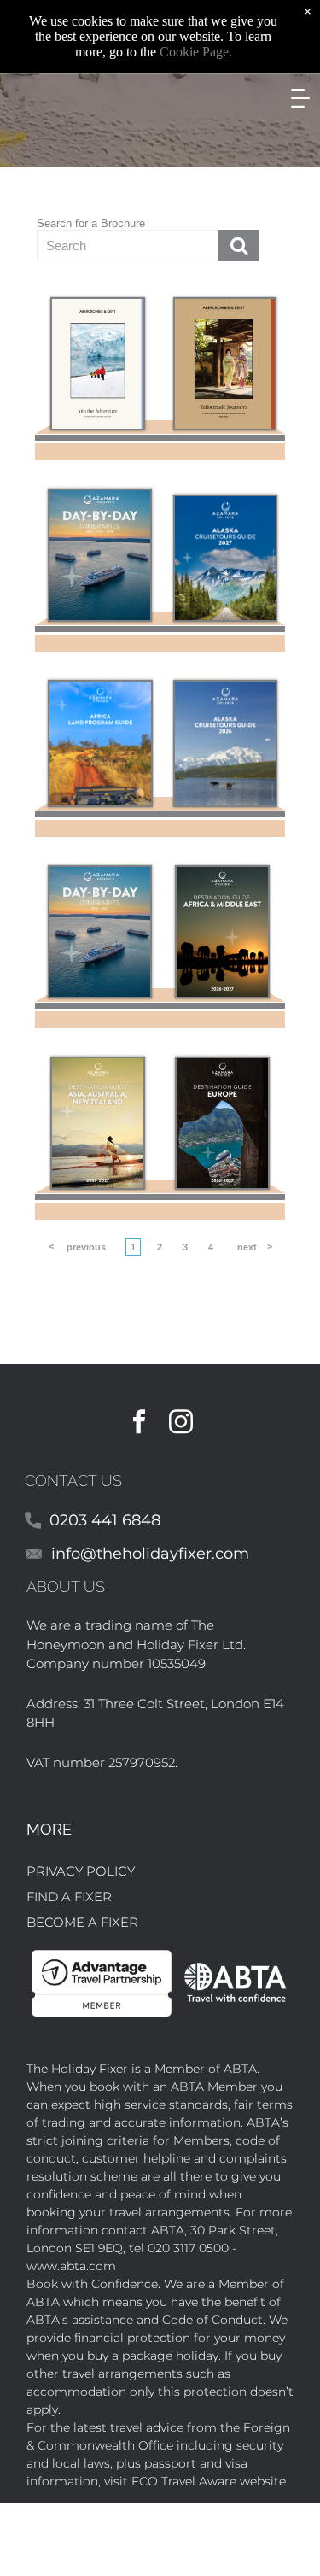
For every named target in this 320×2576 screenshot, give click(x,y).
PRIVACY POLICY (81, 1871)
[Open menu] (300, 98)
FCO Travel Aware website (209, 2481)
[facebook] (139, 1424)
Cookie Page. (196, 52)
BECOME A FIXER (82, 1922)
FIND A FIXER (69, 1897)
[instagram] (181, 1424)
